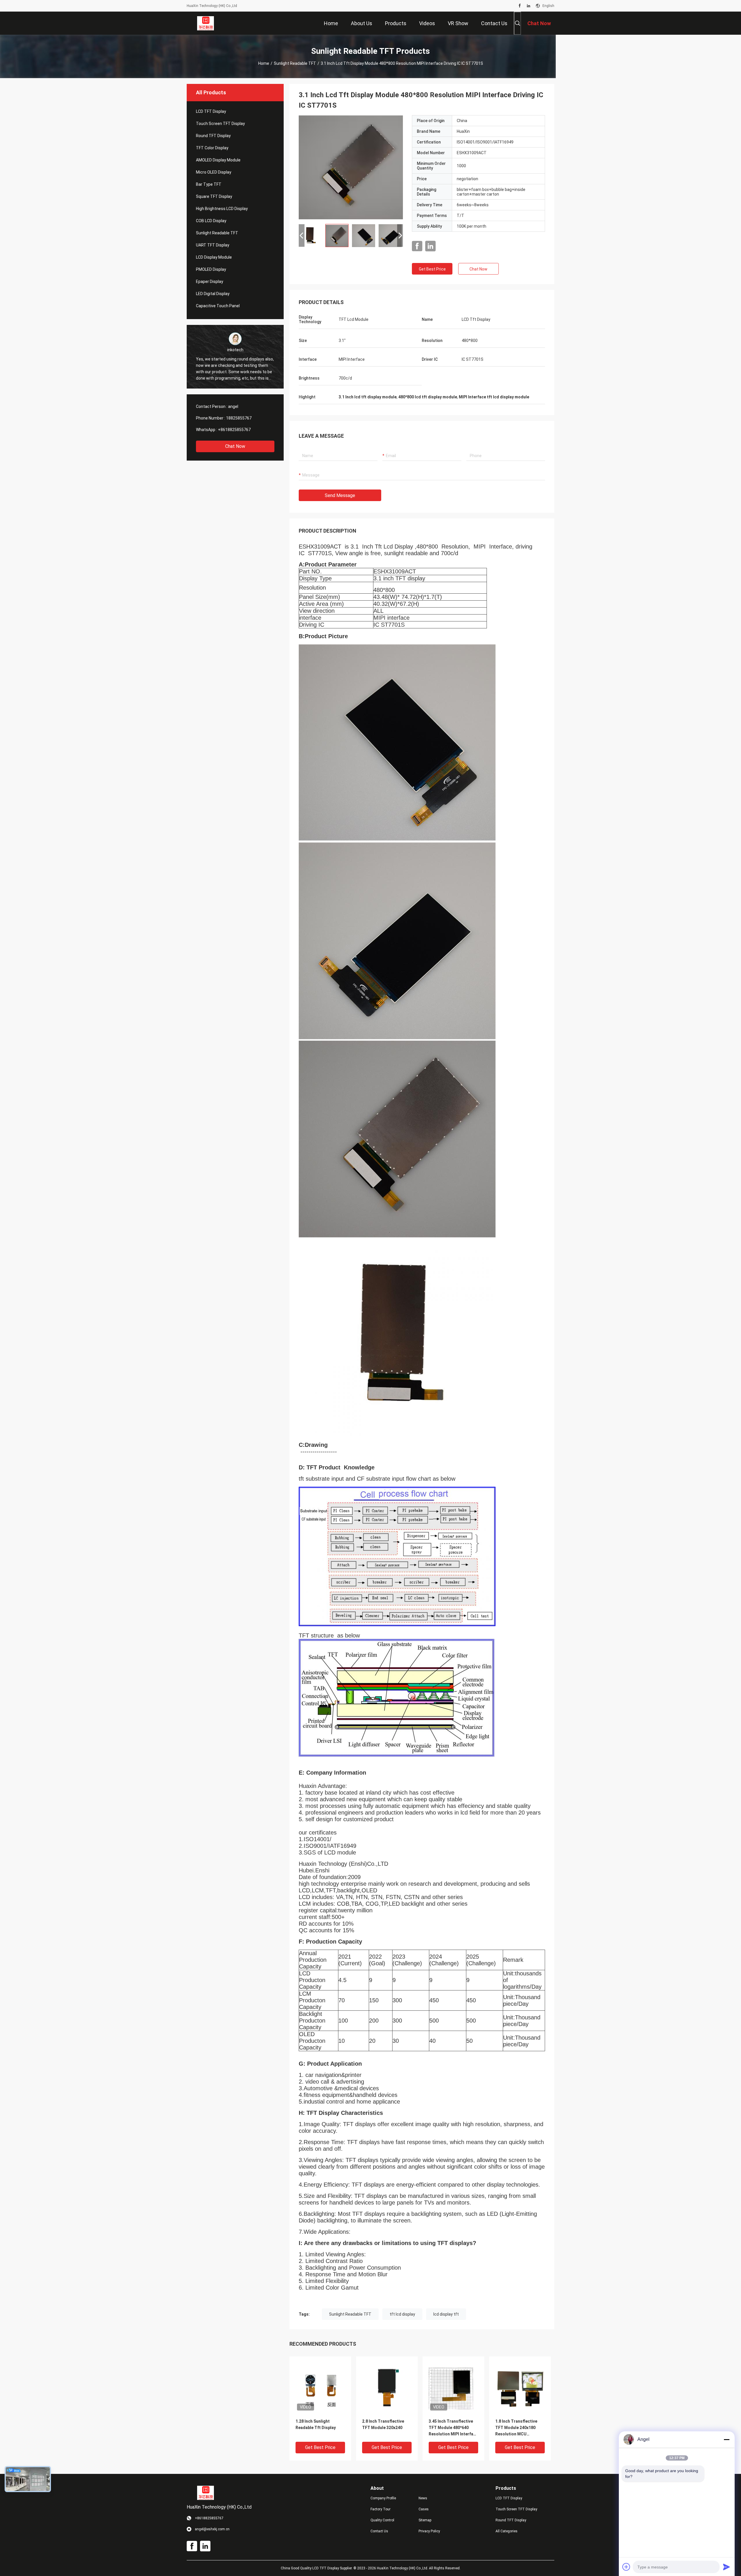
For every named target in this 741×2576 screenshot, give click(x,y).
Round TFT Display (213, 136)
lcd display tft (446, 2314)
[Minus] (727, 2439)
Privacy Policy (429, 2531)
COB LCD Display (211, 221)
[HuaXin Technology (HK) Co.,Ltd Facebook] (520, 6)
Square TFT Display (214, 196)
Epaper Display (210, 281)
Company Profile (383, 2498)
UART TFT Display (213, 245)
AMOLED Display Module (218, 160)
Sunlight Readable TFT (295, 63)
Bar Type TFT (209, 184)
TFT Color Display (212, 148)
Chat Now (235, 446)
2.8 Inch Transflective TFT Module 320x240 (383, 2424)
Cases (424, 2509)
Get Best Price (432, 269)
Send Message (340, 495)
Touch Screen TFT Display (220, 124)
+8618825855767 (234, 430)
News (423, 2498)
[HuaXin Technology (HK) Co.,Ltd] (206, 23)
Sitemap (425, 2520)
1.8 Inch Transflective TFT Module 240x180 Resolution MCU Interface (516, 2428)
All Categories (507, 2531)
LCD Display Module (214, 257)
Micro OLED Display (214, 172)
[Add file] (626, 2567)
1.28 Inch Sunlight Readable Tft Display (316, 2424)
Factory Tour (380, 2509)
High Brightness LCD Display (222, 209)
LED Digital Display (213, 294)
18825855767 (239, 418)
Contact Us (379, 2531)
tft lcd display (402, 2314)
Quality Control (382, 2520)
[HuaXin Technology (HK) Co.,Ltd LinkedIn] (529, 6)
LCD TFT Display (211, 111)
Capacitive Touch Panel (218, 306)
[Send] (727, 2567)
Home (264, 63)
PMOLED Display (211, 269)
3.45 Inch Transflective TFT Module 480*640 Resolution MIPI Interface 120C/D (453, 2428)
